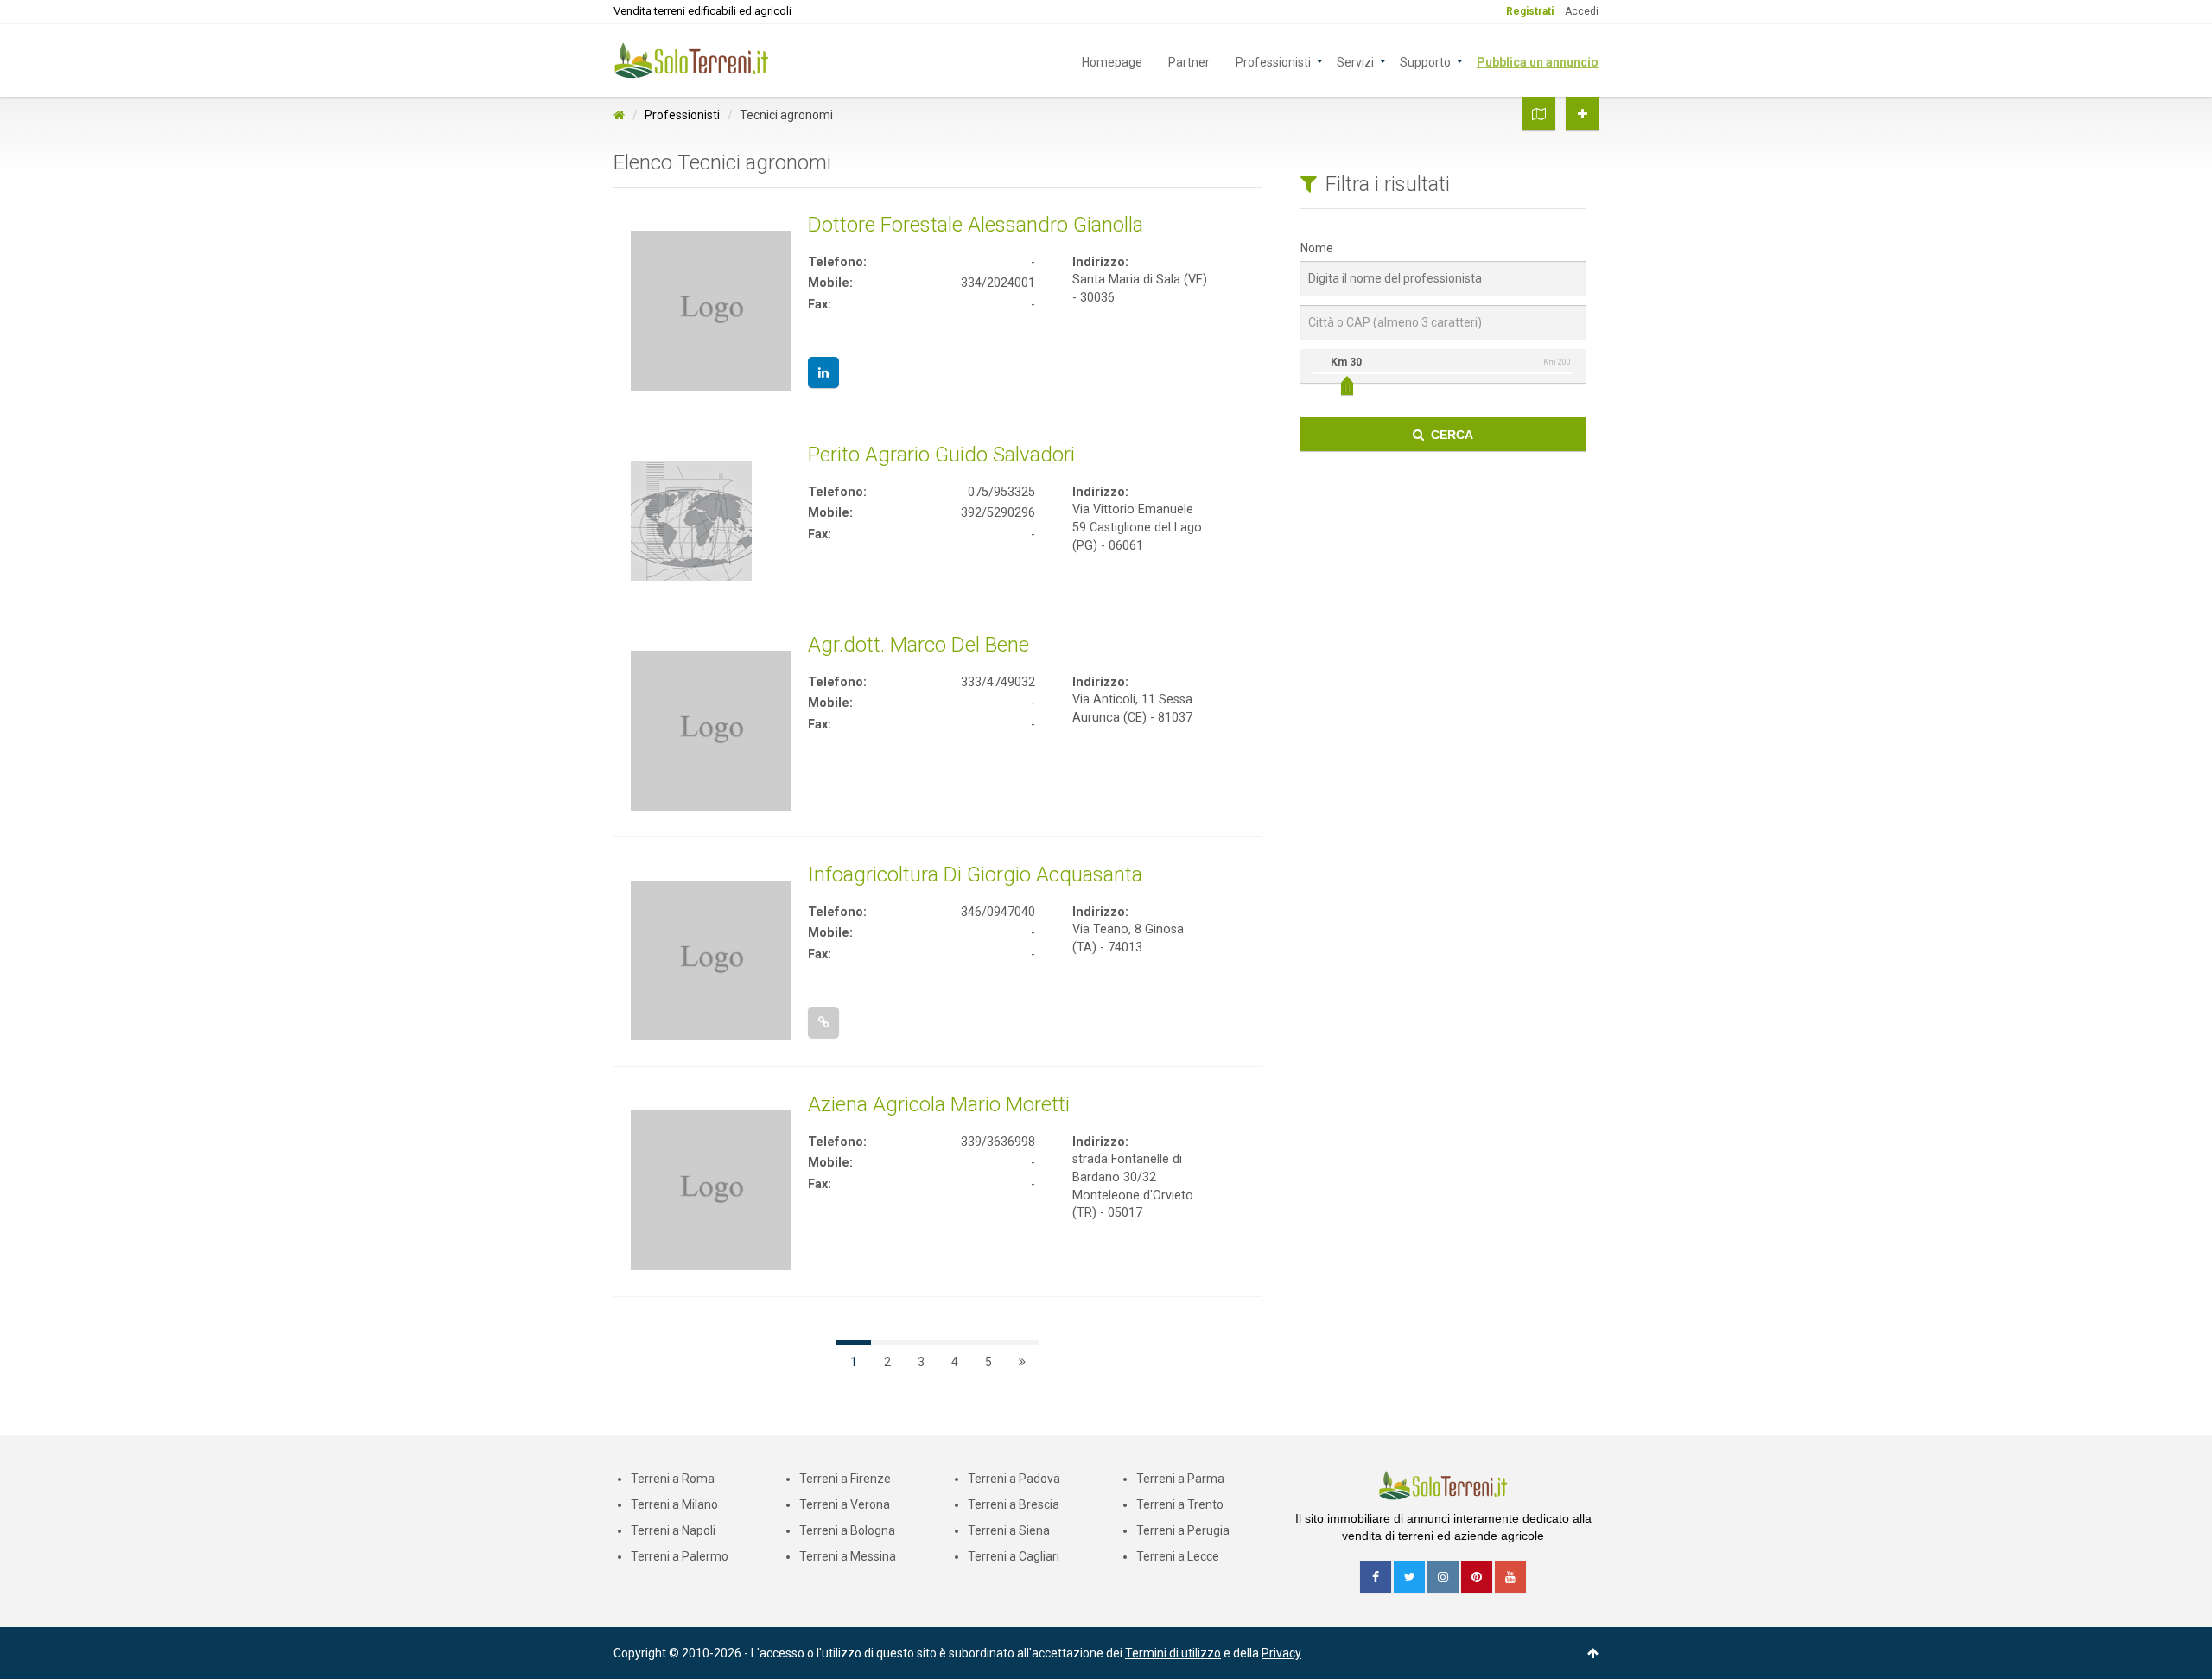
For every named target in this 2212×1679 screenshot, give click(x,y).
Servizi (1355, 61)
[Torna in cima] (1593, 1653)
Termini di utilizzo (1173, 1653)
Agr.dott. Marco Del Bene (918, 645)
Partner (1189, 61)
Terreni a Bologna (847, 1530)
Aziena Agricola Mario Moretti (939, 1104)
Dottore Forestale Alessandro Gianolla (976, 225)
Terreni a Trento (1180, 1504)
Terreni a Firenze (845, 1479)
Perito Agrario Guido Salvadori (941, 455)
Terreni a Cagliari (1014, 1556)
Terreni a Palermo (680, 1556)
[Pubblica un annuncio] (1582, 114)
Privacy (1281, 1653)
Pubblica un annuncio (1538, 61)
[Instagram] (1443, 1577)
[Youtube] (1510, 1577)
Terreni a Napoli (673, 1530)
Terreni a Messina (848, 1556)
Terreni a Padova (1014, 1479)
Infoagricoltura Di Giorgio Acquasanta (975, 874)
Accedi (1582, 11)
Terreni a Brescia (1014, 1504)
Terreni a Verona (845, 1504)
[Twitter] (1409, 1577)
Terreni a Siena (1009, 1530)
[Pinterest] (1477, 1577)
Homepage (1112, 61)
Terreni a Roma (673, 1479)
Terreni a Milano (674, 1504)
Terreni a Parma (1180, 1479)
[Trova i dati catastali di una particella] (1539, 114)
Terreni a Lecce (1178, 1556)
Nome (1317, 248)
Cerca (1449, 435)
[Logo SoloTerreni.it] (691, 60)
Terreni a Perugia (1183, 1530)
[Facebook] (1376, 1577)
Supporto (1425, 61)
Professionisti (1273, 61)
